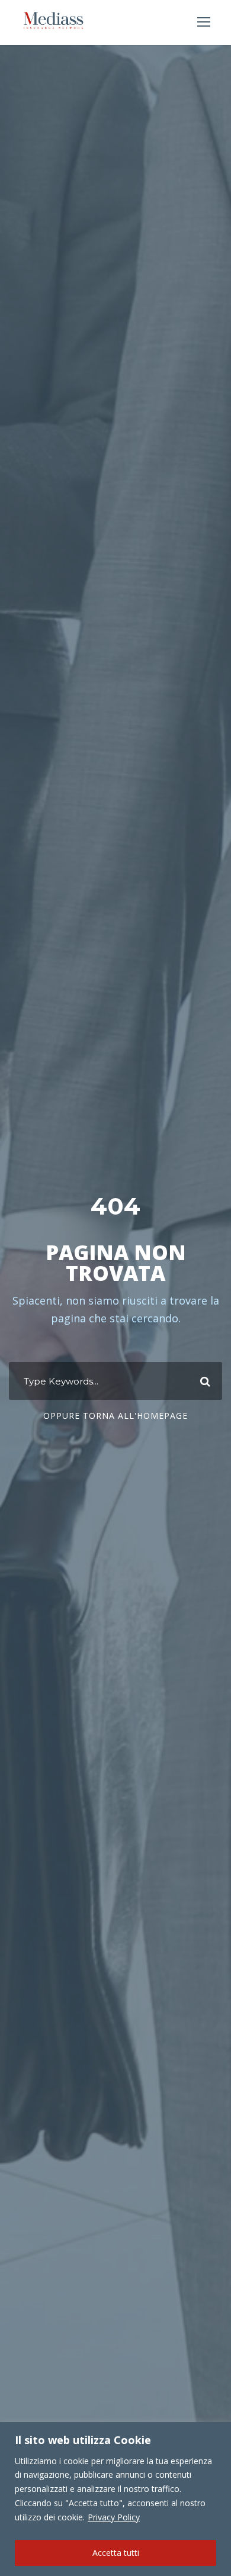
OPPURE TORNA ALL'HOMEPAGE (115, 1416)
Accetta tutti (116, 2553)
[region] (115, 2499)
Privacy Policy (114, 2517)
